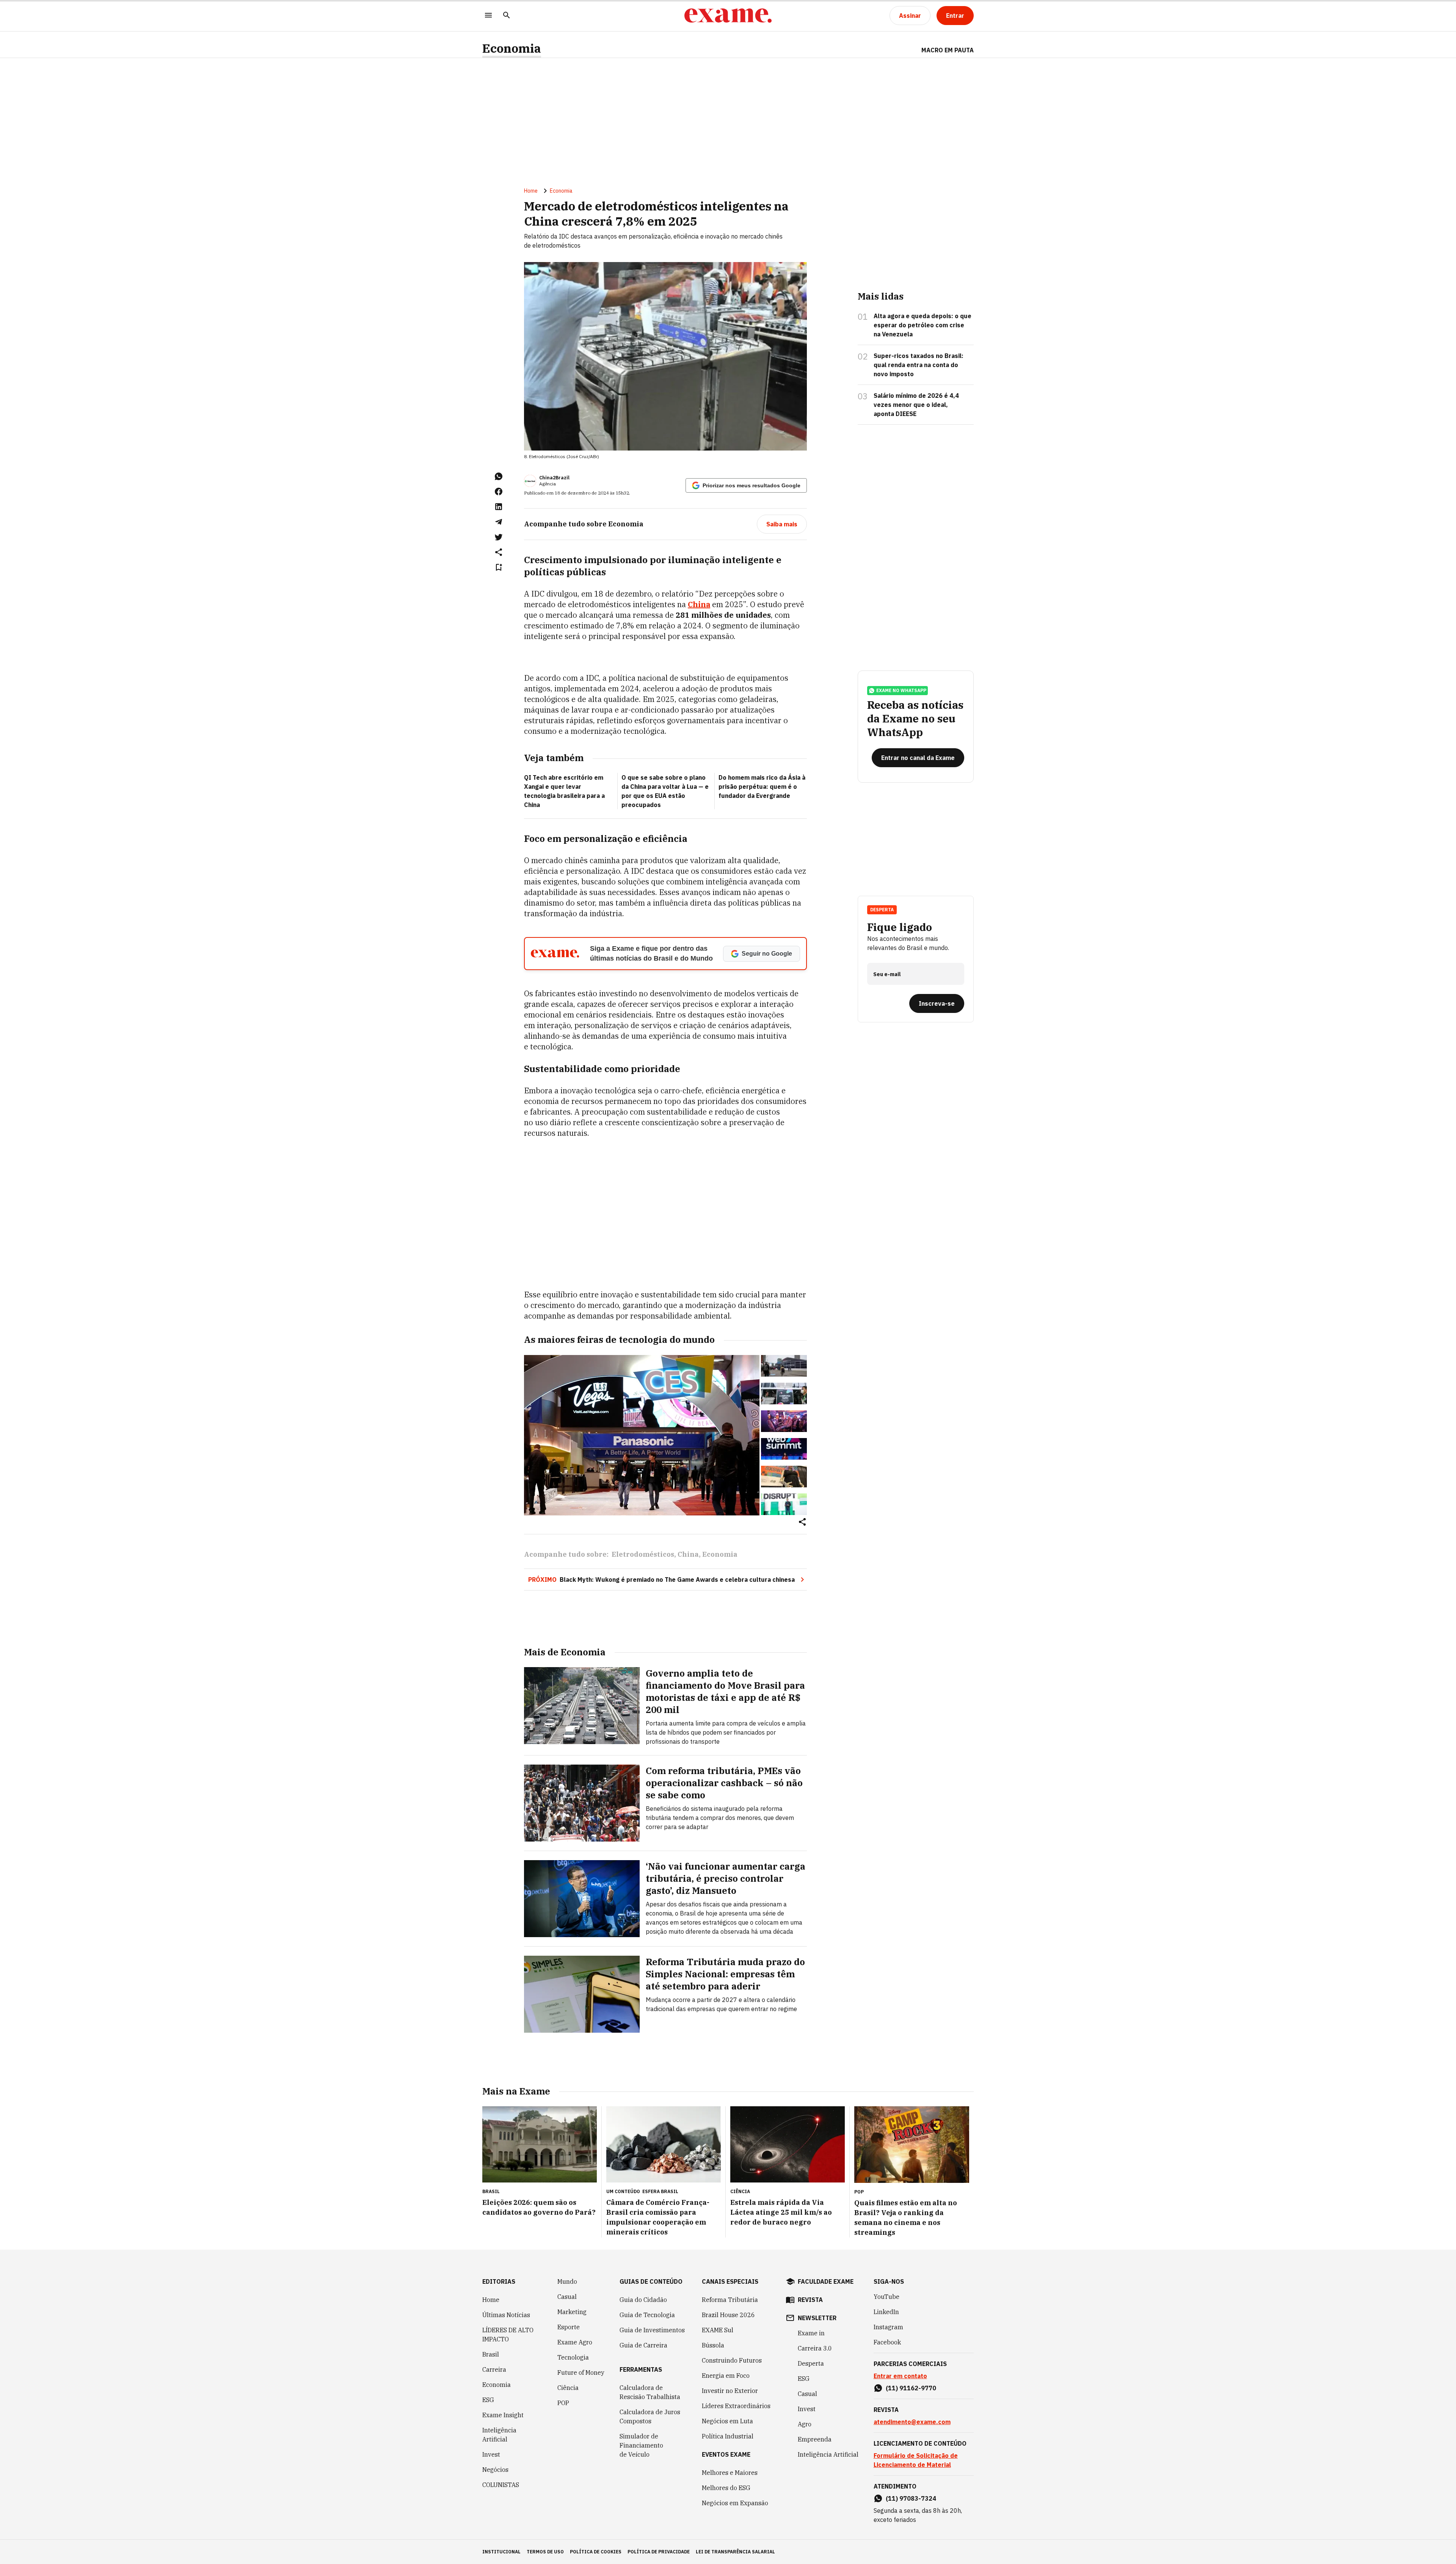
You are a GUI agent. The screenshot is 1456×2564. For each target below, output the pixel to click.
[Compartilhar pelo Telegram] (499, 522)
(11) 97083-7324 (911, 2498)
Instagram (888, 2327)
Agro (805, 2424)
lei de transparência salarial (735, 2552)
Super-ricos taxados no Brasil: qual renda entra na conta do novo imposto (919, 365)
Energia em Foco (726, 2376)
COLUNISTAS (501, 2485)
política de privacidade (659, 2552)
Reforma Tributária (730, 2300)
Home (531, 191)
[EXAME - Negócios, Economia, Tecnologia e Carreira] (728, 16)
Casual (567, 2297)
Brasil (491, 2354)
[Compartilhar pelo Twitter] (499, 537)
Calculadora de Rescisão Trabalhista (650, 2392)
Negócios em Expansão (735, 2503)
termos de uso (545, 2552)
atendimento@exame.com (912, 2422)
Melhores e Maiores (730, 2473)
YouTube (886, 2297)
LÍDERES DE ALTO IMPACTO (508, 2335)
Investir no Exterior (730, 2391)
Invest (491, 2454)
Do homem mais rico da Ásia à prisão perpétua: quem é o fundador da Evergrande (762, 787)
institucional (501, 2552)
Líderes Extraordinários (736, 2406)
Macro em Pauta (948, 50)
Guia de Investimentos (652, 2330)
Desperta (811, 2363)
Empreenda (815, 2439)
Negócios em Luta (727, 2421)
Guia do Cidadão (643, 2300)
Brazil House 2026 (728, 2315)
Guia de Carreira (643, 2345)
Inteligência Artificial (499, 2435)
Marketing (572, 2312)
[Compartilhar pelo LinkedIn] (499, 507)
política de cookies (596, 2552)
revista (810, 2300)
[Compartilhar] (802, 1522)
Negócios (495, 2470)
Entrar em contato (900, 2376)
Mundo (567, 2281)
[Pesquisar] (507, 16)
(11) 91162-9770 (911, 2388)
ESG (488, 2400)
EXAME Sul (718, 2330)
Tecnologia (573, 2357)
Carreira (494, 2369)
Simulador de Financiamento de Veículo (641, 2445)
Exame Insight (503, 2415)
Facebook (887, 2342)
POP (563, 2403)
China (699, 604)
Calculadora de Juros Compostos (650, 2416)
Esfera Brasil (660, 2191)
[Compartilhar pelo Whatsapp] (499, 476)
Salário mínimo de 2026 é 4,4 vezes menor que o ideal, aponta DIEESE (916, 405)
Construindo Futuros (732, 2360)
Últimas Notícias (506, 2315)
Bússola (713, 2345)
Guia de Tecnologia (647, 2315)
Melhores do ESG (726, 2488)
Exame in (811, 2333)
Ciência (568, 2388)
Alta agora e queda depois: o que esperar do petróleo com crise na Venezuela (923, 325)
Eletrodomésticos (643, 1554)
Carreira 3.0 (815, 2348)
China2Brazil (554, 478)
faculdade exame (826, 2281)
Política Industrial (728, 2436)
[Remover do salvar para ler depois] (499, 567)
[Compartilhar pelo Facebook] (499, 491)
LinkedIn (886, 2312)
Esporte (569, 2327)
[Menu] (488, 16)
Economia (512, 48)
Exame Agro (575, 2342)
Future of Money (581, 2372)
